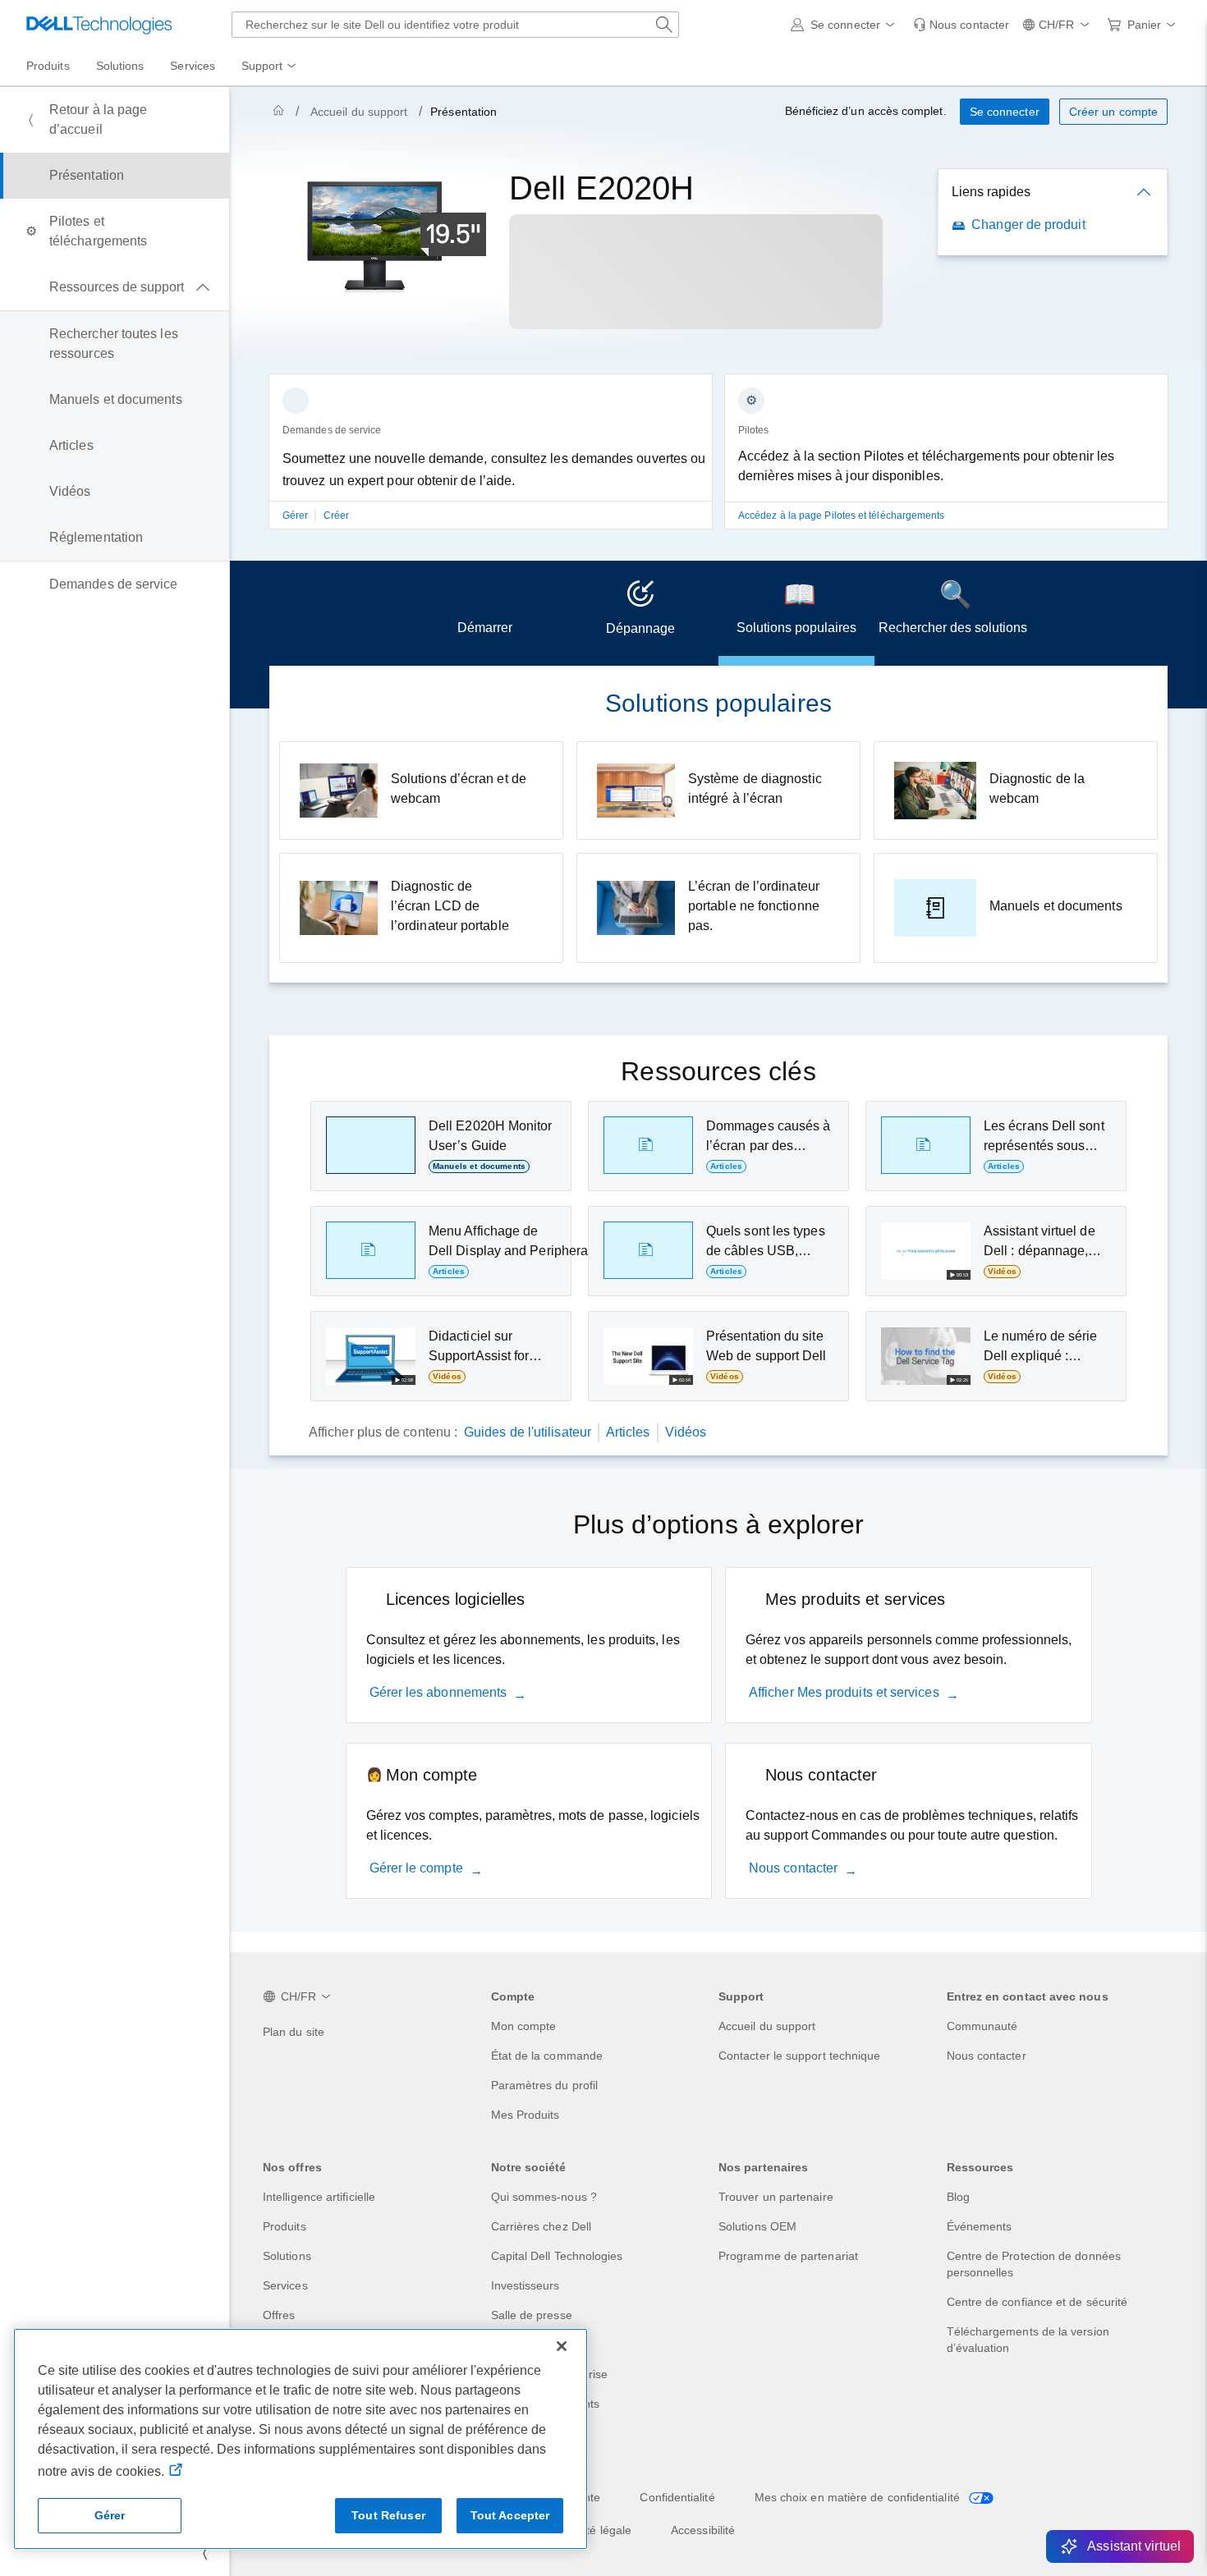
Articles (628, 1432)
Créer (336, 516)
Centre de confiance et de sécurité (1037, 2302)
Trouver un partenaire (776, 2197)
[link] (961, 25)
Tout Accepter (510, 2515)
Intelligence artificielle (319, 2197)
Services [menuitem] (193, 66)
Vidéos (686, 1432)
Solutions (287, 2256)
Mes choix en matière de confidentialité (859, 2497)
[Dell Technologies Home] (99, 25)
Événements (980, 2226)
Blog (958, 2197)
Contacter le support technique (799, 2056)
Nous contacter (793, 1868)
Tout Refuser (388, 2515)
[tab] (484, 613)
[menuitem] (270, 66)
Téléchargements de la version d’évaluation (1028, 2340)
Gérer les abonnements (438, 1692)
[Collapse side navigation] (204, 2553)
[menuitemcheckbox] (115, 287)
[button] (845, 25)
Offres (279, 2315)
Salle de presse (532, 2315)
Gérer (296, 516)
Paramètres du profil (545, 2085)
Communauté (982, 2026)
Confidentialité (677, 2497)
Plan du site (294, 2032)
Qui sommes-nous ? (544, 2197)
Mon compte (524, 2026)
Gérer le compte (416, 1868)
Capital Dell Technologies (557, 2256)
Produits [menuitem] (48, 66)
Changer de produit (1028, 225)
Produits (285, 2226)
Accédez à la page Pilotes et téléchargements (842, 516)
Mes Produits (525, 2115)
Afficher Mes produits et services (844, 1692)
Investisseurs (525, 2285)
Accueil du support (359, 112)
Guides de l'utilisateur (528, 1432)
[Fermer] (562, 2346)
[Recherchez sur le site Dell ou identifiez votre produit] (664, 25)
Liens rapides (991, 192)
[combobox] (455, 25)
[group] (491, 461)
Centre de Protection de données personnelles (1034, 2264)
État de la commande (547, 2056)
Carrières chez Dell (542, 2226)
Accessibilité (703, 2530)
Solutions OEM (757, 2226)
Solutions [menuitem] (120, 66)
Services (285, 2285)
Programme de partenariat (788, 2256)
